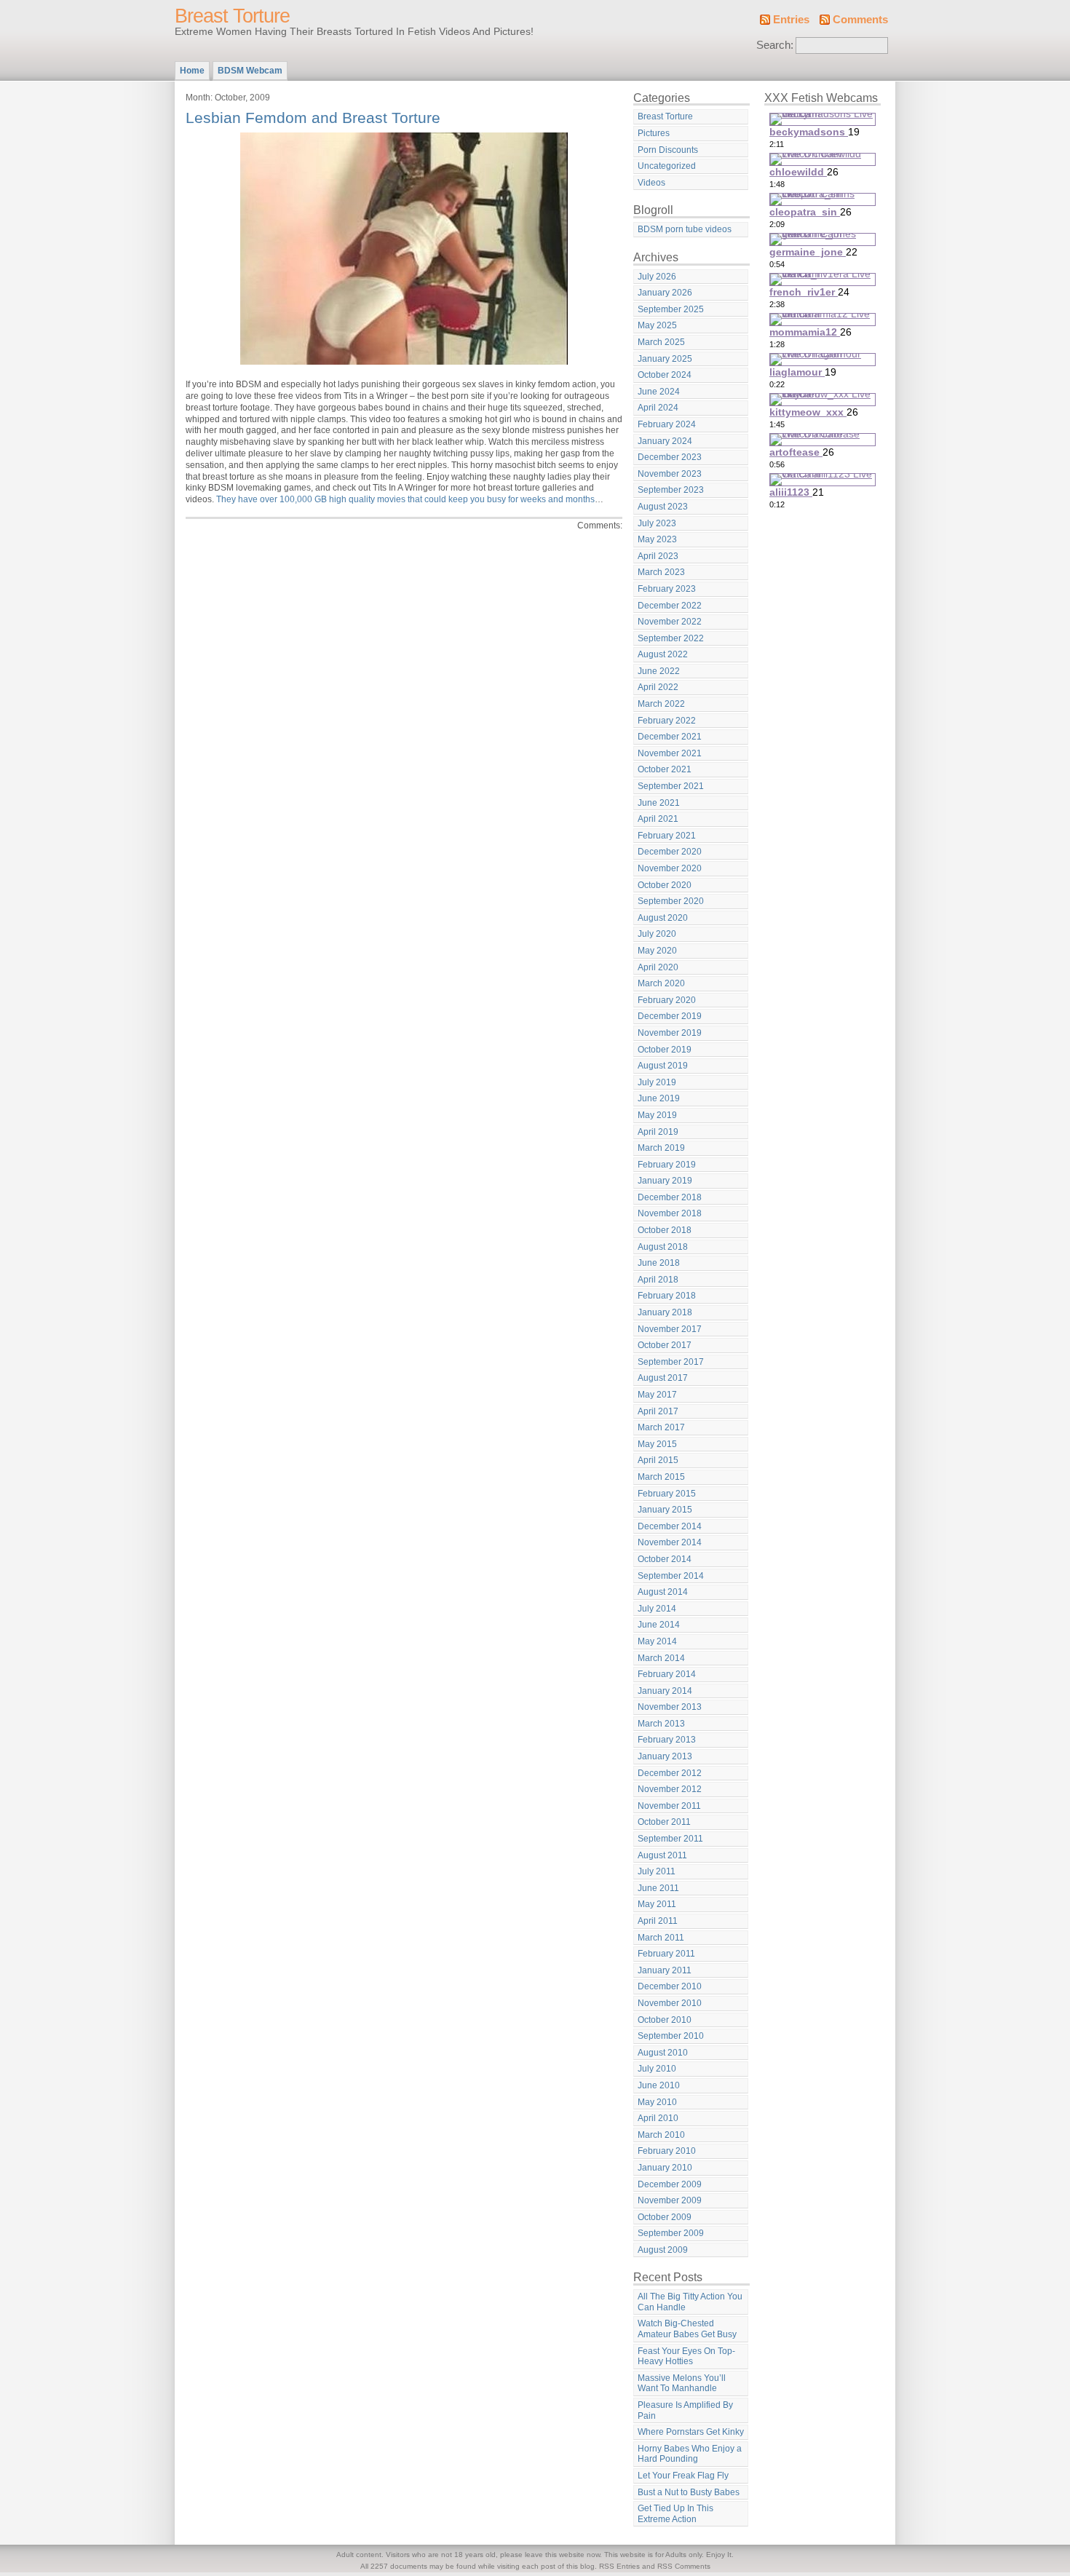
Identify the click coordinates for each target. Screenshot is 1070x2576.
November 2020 (670, 868)
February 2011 (666, 1954)
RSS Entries (619, 2566)
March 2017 (661, 1427)
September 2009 (671, 2233)
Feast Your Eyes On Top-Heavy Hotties (686, 2357)
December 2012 (670, 1773)
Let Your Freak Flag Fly (683, 2476)
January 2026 (665, 293)
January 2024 (665, 441)
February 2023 (667, 589)
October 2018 (665, 1230)
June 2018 (659, 1263)
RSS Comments (684, 2566)
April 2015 (658, 1460)
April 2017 (658, 1411)
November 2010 (670, 2003)
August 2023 (663, 507)
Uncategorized (667, 166)
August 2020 (663, 918)
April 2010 (658, 2118)
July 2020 (657, 934)
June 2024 (659, 392)
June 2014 (659, 1625)
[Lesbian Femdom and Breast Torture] (404, 362)
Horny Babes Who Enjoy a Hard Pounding (690, 2454)
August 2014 (663, 1592)
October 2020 (665, 885)
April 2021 (658, 819)
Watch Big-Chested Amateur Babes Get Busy (687, 2329)
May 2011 (657, 1904)
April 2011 (658, 1921)
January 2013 (665, 1756)
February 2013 (667, 1740)
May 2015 (657, 1444)
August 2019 (663, 1066)
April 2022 (658, 687)
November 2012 (670, 1789)
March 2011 (661, 1938)
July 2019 (657, 1082)
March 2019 (661, 1148)
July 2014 (657, 1609)
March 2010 (661, 2135)
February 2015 (667, 1494)
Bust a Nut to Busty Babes (689, 2492)
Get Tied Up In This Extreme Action (675, 2514)
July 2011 (657, 1871)
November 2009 (670, 2200)
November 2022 (670, 622)
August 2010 (663, 2053)
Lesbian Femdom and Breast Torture (313, 118)
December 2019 (670, 1016)
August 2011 (662, 1855)
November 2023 (670, 474)
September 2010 (671, 2036)
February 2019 (667, 1165)
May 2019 (657, 1115)
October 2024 (665, 375)
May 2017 (657, 1395)
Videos (651, 183)
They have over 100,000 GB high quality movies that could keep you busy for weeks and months (405, 499)
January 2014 (665, 1691)
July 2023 (657, 523)
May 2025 (657, 325)
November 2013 (670, 1707)
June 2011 (658, 1888)
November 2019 (670, 1033)
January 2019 (665, 1181)
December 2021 (670, 737)
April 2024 (658, 408)
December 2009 (670, 2184)
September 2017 (671, 1362)
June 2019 (659, 1098)
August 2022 (663, 654)
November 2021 (670, 753)
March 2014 (661, 1658)
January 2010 (665, 2168)
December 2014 (670, 1526)
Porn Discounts (668, 150)
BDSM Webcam (250, 71)
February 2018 (667, 1296)
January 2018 (665, 1312)
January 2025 (665, 359)
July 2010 (657, 2069)
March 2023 (661, 572)
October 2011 (664, 1822)
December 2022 (670, 606)
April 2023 (658, 556)
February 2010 (667, 2151)
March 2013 (661, 1724)
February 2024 (667, 424)
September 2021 (671, 786)
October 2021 (665, 769)
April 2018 (658, 1280)
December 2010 (670, 1986)
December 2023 (670, 457)
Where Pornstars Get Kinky (691, 2432)
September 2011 (670, 1839)
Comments (860, 20)
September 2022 (671, 638)
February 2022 (667, 721)
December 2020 (670, 852)
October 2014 (665, 1559)
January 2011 (665, 1970)
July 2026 (657, 277)
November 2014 (670, 1542)
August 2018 (663, 1247)
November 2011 (669, 1806)
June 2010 (659, 2085)
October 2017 (665, 1345)
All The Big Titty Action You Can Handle (690, 2302)
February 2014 (667, 1674)
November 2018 (670, 1213)
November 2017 (670, 1329)
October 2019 (665, 1050)
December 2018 (670, 1197)
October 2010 (665, 2020)
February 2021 (667, 836)
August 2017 (663, 1378)
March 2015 (661, 1477)
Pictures (654, 133)
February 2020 (667, 1000)
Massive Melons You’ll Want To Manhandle (682, 2383)
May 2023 (657, 539)
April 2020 (658, 967)
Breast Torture (232, 16)
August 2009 (663, 2250)
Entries (791, 20)
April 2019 (658, 1132)
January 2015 (665, 1510)
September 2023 (671, 490)
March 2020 (661, 983)
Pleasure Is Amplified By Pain (685, 2410)
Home (192, 71)
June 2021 (659, 803)
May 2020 (657, 951)
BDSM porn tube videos (685, 229)
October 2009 (665, 2217)
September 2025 (671, 309)
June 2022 (659, 671)
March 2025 (661, 342)
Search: (775, 45)
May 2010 (657, 2102)
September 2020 (671, 901)
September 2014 (671, 1576)
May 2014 (657, 1641)
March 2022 (661, 704)
